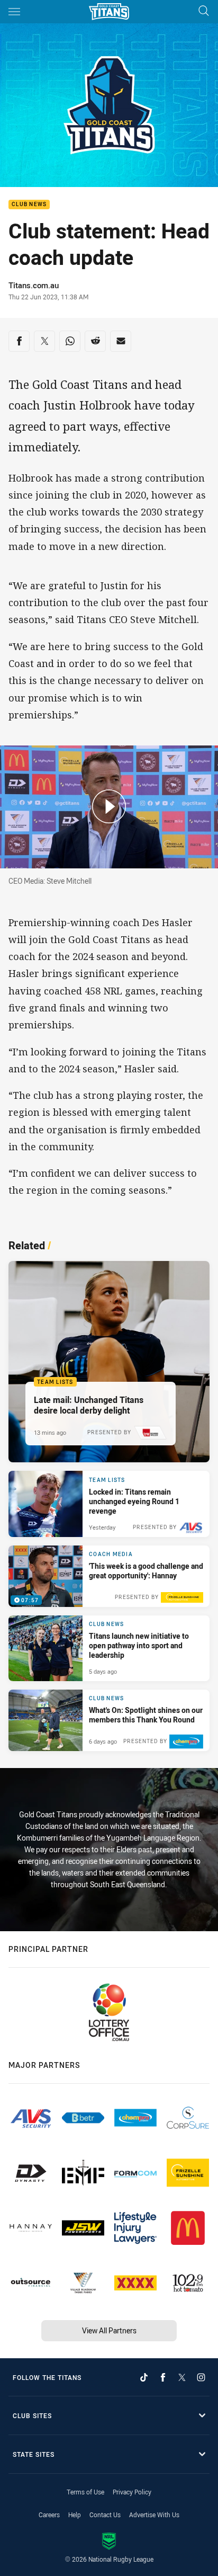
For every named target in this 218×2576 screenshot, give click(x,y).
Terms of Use (85, 2492)
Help (75, 2515)
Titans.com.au (34, 285)
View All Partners (109, 2330)
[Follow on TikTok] (144, 2377)
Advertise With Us (154, 2515)
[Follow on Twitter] (182, 2377)
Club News (29, 205)
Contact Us (105, 2515)
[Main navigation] (14, 12)
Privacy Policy (132, 2492)
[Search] (204, 11)
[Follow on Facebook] (163, 2377)
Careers (49, 2515)
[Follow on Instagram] (201, 2377)
